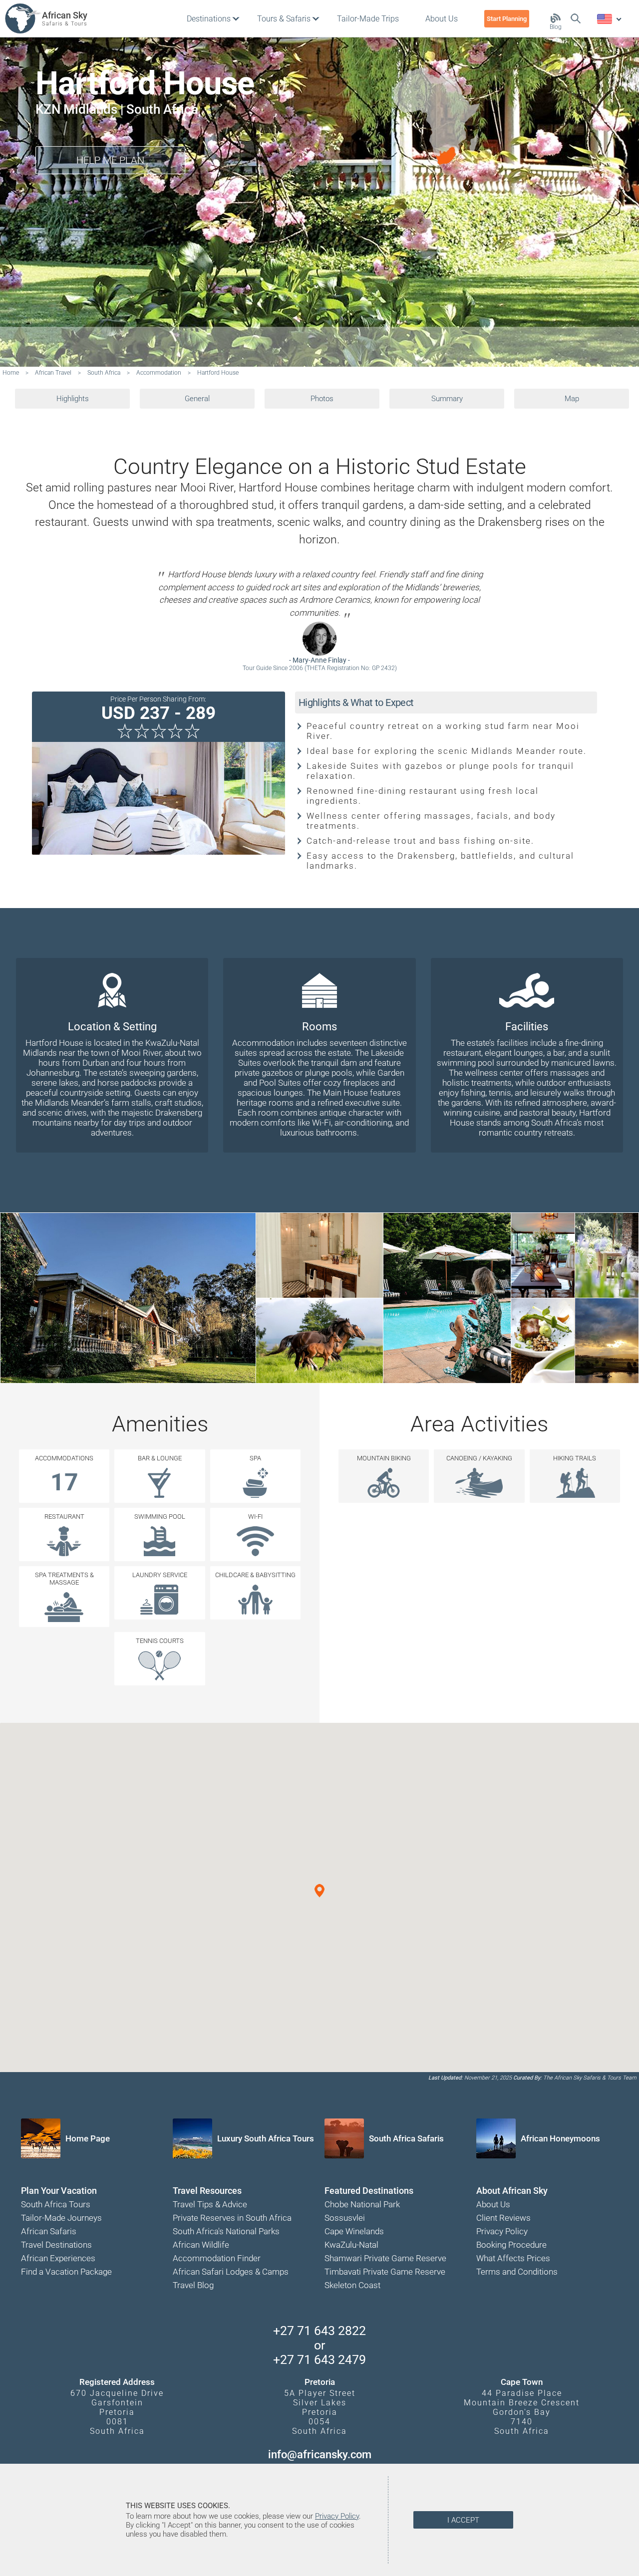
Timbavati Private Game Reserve (385, 2272)
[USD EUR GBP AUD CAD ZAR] (609, 19)
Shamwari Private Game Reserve (385, 2258)
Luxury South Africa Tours (266, 2138)
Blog (556, 27)
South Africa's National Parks (226, 2231)
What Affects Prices (513, 2258)
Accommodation (159, 373)
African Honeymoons (560, 2138)
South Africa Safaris (406, 2138)
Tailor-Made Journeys (61, 2218)
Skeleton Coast (352, 2285)
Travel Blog (193, 2285)
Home (11, 373)
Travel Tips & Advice (210, 2204)
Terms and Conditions (517, 2272)
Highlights (73, 399)
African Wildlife (201, 2245)
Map (572, 399)
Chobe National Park (362, 2204)
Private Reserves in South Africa (232, 2218)
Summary (447, 399)
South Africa (104, 373)
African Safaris (49, 2231)
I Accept (463, 2520)
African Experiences (58, 2258)
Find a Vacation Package (66, 2272)
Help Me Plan (110, 160)
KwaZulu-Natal (351, 2245)
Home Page (88, 2138)
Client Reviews (503, 2218)
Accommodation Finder (217, 2258)
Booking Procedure (511, 2245)
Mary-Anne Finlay (319, 660)
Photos (322, 399)
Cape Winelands (354, 2231)
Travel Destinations (56, 2245)
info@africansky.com (320, 2455)
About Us (493, 2204)
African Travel (53, 373)
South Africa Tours (56, 2204)
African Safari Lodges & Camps (231, 2272)
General (197, 399)
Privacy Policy (502, 2231)
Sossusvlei (345, 2218)
